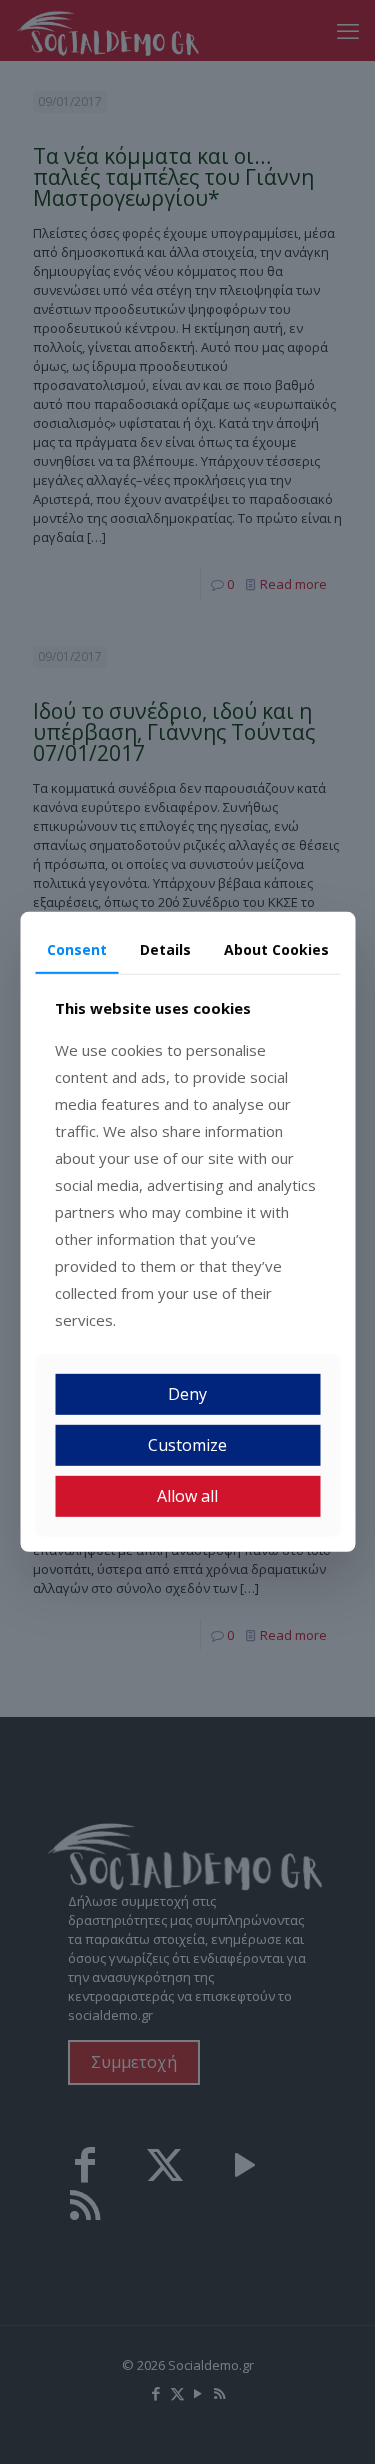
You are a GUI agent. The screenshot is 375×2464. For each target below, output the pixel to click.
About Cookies (276, 949)
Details (165, 949)
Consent (77, 949)
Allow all (187, 1496)
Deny (187, 1394)
